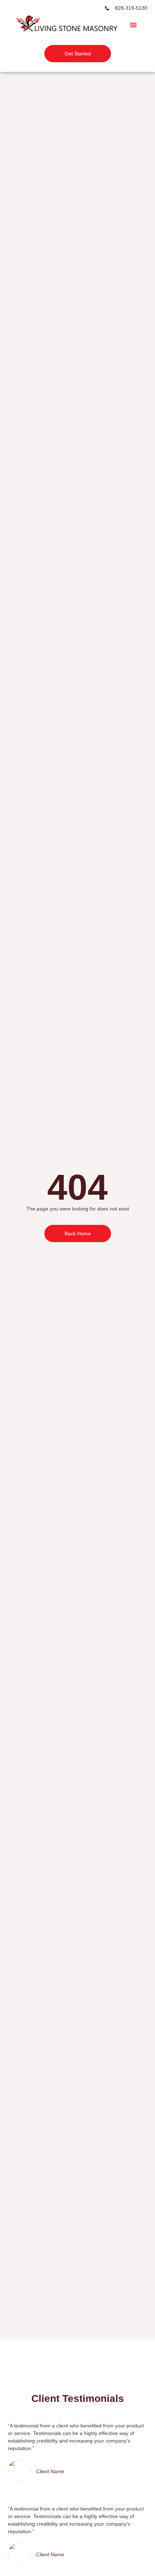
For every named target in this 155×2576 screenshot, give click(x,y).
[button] (133, 25)
